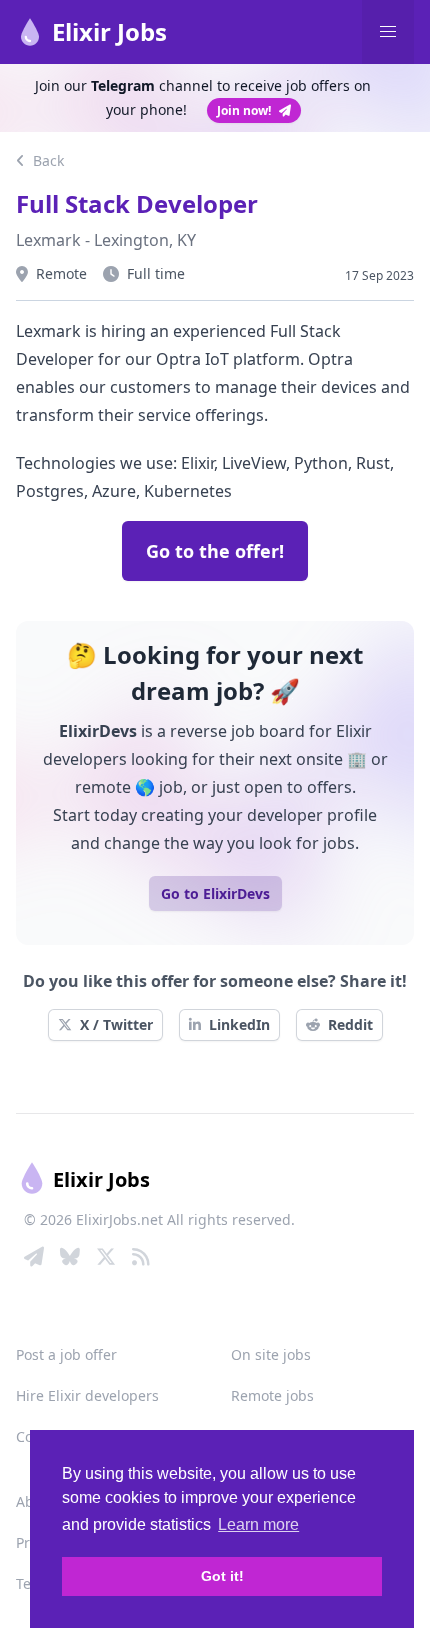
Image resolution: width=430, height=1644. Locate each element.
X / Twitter (116, 1024)
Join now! (244, 110)
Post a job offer (66, 1354)
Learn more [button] (258, 1524)
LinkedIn (239, 1024)
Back (46, 160)
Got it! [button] (222, 1576)
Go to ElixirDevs (215, 893)
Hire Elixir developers (87, 1395)
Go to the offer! (215, 551)
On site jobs (271, 1354)
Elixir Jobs (109, 31)
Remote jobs (272, 1395)
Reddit (350, 1024)
